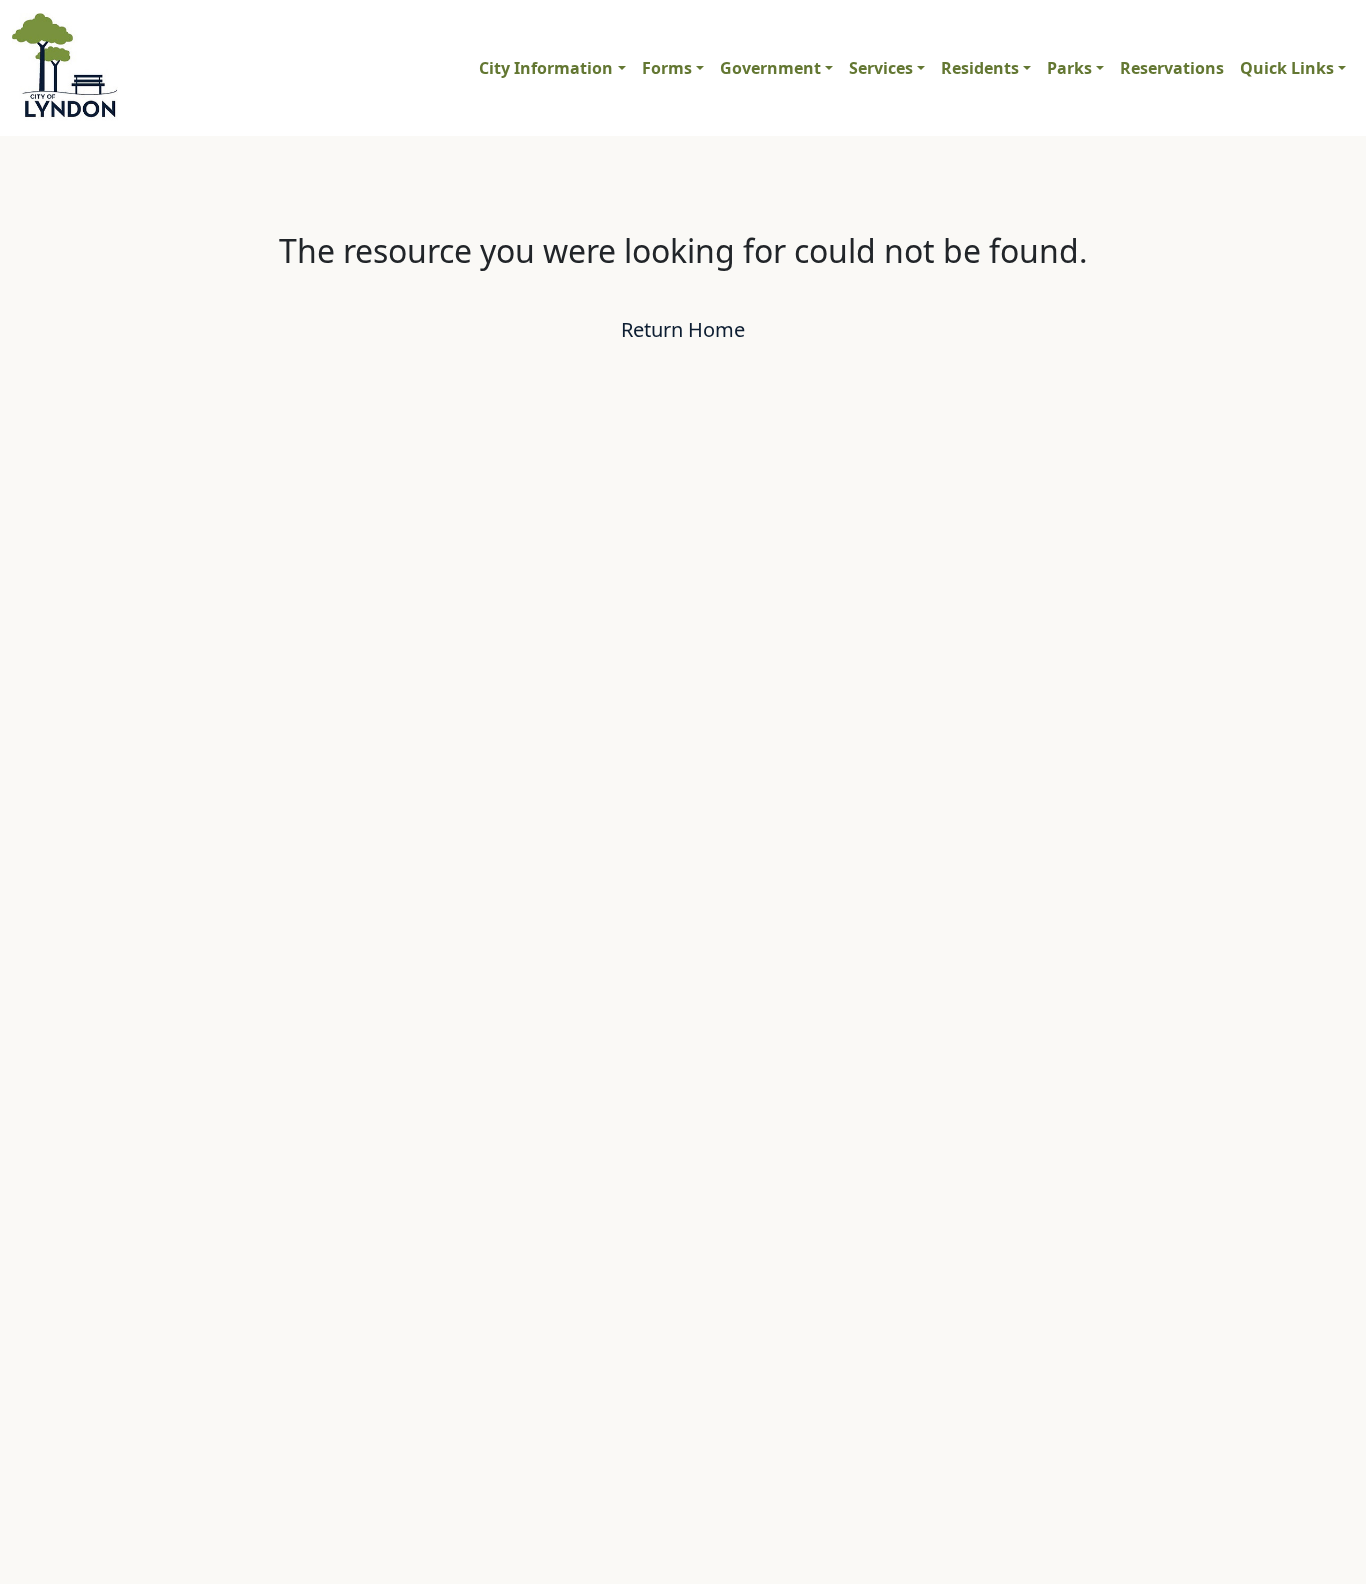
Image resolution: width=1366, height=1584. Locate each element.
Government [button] (770, 68)
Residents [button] (980, 68)
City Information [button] (546, 68)
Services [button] (881, 68)
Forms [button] (667, 68)
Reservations (1172, 68)
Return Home (683, 329)
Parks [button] (1069, 68)
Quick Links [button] (1287, 68)
